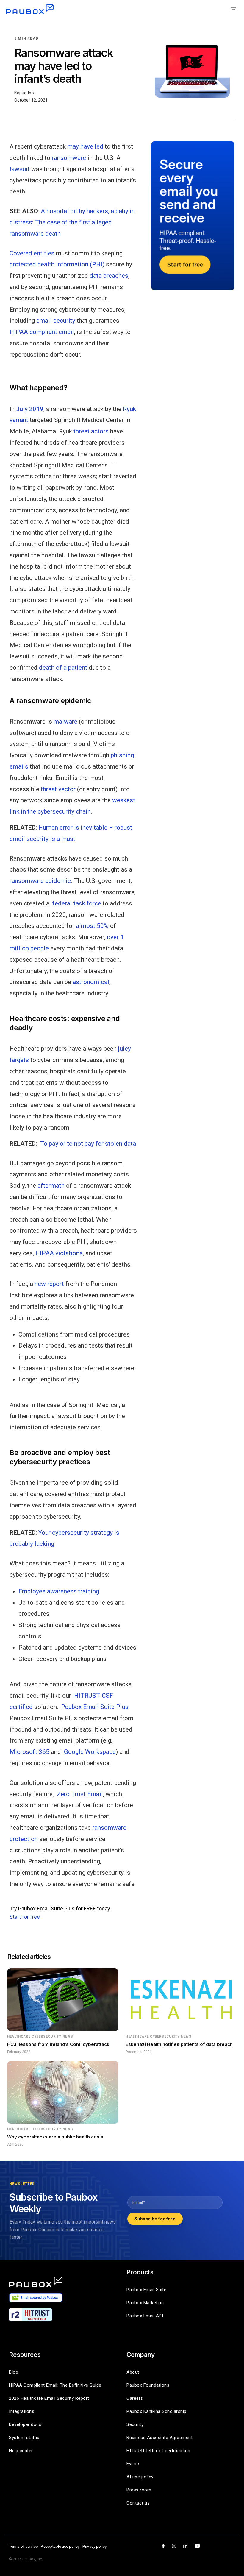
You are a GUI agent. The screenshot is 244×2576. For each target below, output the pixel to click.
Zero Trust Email (80, 1794)
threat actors (91, 431)
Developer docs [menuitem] (25, 2424)
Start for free (25, 1917)
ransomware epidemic (40, 881)
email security (56, 321)
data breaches (109, 276)
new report (49, 1284)
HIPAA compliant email (42, 332)
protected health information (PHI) (57, 264)
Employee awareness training (59, 1591)
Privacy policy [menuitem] (94, 2546)
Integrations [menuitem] (22, 2411)
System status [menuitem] (24, 2438)
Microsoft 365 (29, 1752)
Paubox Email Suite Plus (95, 1707)
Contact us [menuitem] (138, 2503)
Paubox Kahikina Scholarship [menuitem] (157, 2411)
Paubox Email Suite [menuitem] (146, 2290)
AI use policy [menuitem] (140, 2477)
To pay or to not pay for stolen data (88, 1144)
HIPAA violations (59, 1253)
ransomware (69, 158)
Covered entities (32, 253)
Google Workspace (90, 1752)
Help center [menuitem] (21, 2451)
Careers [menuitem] (135, 2398)
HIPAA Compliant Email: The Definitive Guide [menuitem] (55, 2385)
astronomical (91, 982)
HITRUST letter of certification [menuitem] (158, 2451)
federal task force (77, 903)
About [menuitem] (133, 2372)
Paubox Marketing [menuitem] (145, 2303)
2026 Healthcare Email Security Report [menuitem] (49, 2398)
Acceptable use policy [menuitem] (60, 2546)
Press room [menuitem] (139, 2490)
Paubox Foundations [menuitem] (148, 2385)
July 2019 (30, 409)
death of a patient (63, 668)
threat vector (58, 789)
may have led (85, 146)
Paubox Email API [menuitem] (145, 2316)
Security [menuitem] (135, 2424)
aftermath (51, 1186)
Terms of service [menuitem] (23, 2546)
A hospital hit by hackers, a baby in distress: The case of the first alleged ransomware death (72, 222)
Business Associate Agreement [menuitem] (159, 2438)
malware (65, 722)
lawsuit (20, 169)
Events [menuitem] (133, 2464)
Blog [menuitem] (14, 2372)
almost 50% (92, 926)
